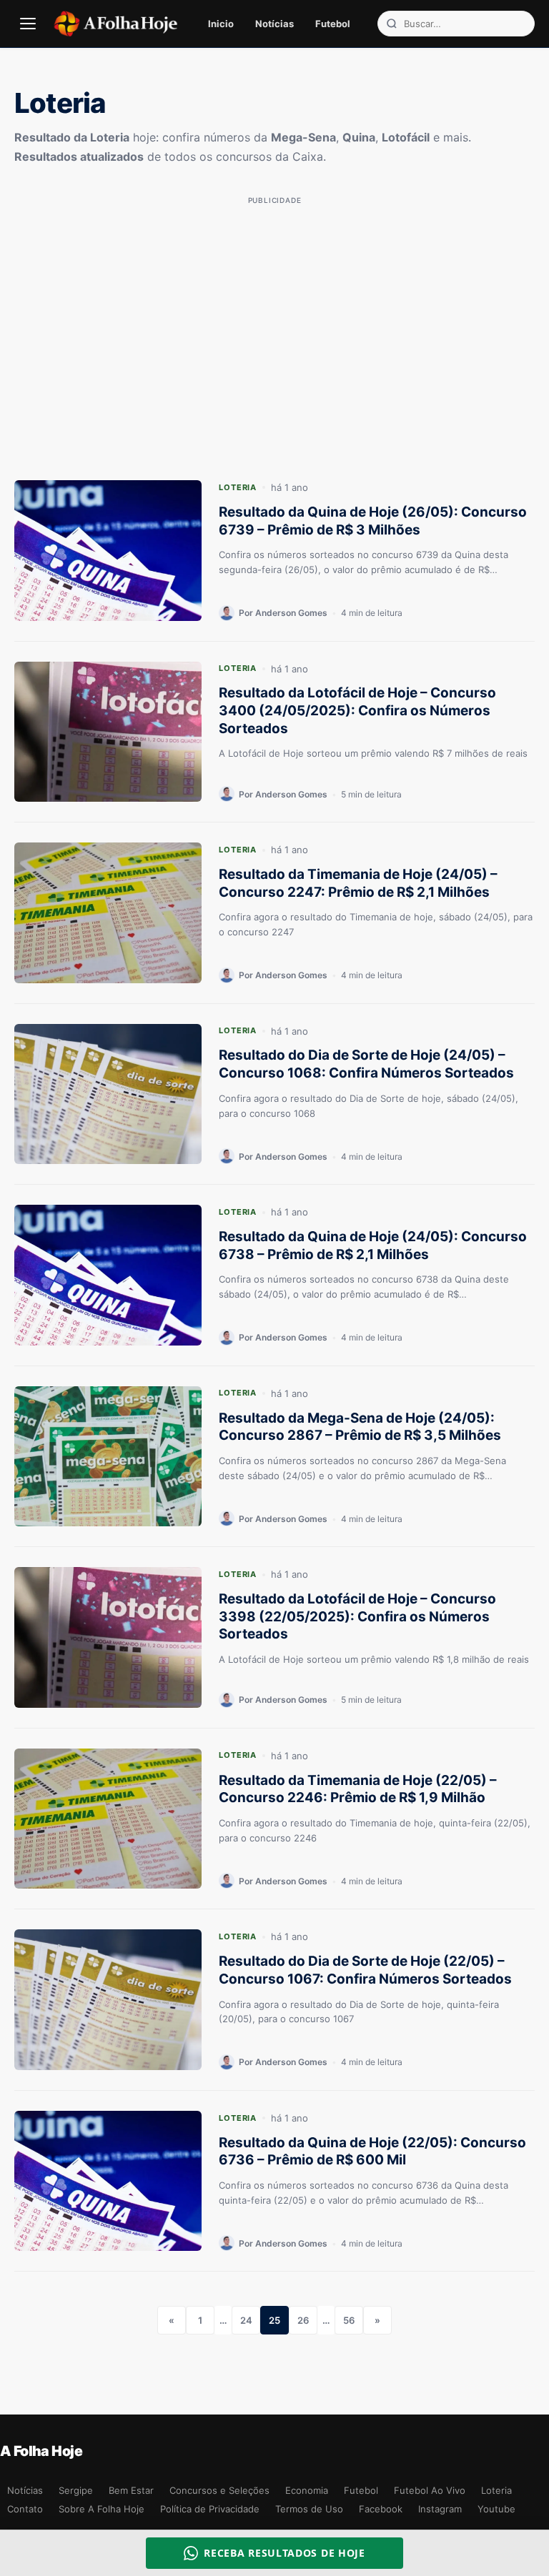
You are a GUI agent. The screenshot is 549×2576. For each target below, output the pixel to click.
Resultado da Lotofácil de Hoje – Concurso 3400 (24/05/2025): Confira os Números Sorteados (357, 710)
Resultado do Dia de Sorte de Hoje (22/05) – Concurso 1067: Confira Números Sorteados (365, 1970)
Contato (25, 2509)
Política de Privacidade (210, 2509)
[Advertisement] (274, 310)
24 (246, 2320)
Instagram (440, 2509)
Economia (307, 2490)
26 (303, 2320)
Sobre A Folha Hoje (102, 2509)
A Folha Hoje (41, 2451)
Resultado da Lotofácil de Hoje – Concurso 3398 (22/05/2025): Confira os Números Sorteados (357, 1616)
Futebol (333, 24)
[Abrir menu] (28, 24)
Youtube (496, 2509)
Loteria (238, 487)
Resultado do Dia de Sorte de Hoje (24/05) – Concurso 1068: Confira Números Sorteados (366, 1064)
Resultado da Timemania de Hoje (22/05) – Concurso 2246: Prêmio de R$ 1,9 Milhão (358, 1789)
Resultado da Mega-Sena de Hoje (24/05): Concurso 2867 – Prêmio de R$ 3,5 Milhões (360, 1427)
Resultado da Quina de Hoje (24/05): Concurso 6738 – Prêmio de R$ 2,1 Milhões (373, 1245)
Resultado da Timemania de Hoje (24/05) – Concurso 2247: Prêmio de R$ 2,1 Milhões (358, 883)
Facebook (381, 2509)
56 (349, 2320)
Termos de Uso (309, 2509)
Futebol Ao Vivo (430, 2490)
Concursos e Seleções (219, 2490)
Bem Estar (131, 2490)
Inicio (221, 24)
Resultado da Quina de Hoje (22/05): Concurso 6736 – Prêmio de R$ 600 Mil (372, 2152)
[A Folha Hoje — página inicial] (115, 24)
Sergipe (76, 2490)
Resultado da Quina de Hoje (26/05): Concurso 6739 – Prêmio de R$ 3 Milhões (373, 521)
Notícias (274, 24)
